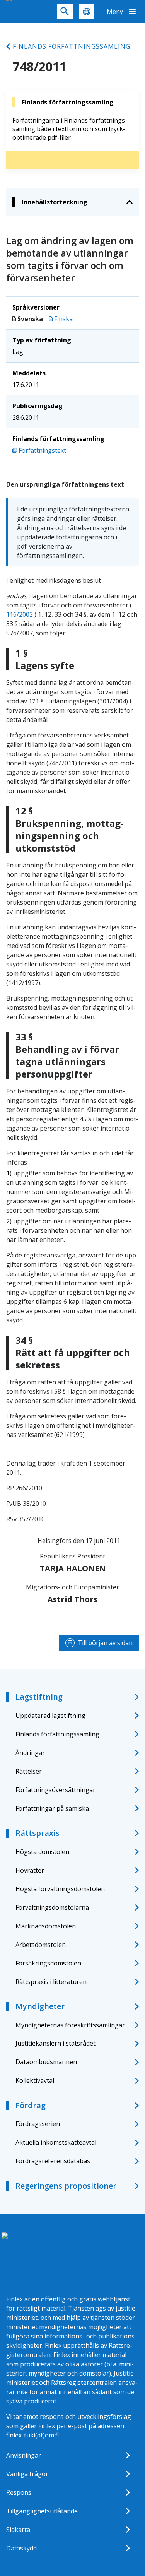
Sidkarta (18, 2530)
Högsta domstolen (42, 1852)
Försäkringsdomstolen (48, 1963)
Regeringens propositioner (66, 2186)
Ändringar (30, 1753)
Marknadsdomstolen (46, 1926)
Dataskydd (21, 2548)
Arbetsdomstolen (41, 1945)
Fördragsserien (38, 2124)
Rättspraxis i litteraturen (51, 1982)
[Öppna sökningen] (65, 12)
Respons (19, 2492)
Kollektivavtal (35, 2080)
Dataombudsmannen (46, 2062)
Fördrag (31, 2105)
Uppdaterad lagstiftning (50, 1716)
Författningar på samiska (52, 1808)
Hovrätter (30, 1870)
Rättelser (29, 1771)
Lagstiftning (39, 1697)
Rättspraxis (38, 1833)
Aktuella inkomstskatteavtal (56, 2142)
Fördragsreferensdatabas (53, 2161)
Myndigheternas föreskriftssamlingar (70, 2025)
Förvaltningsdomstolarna (52, 1907)
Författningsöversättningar (55, 1790)
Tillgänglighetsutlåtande (42, 2511)
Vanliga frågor (27, 2474)
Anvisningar (24, 2455)
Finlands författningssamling (72, 46)
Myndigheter (40, 2006)
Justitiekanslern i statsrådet (55, 2043)
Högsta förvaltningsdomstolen (60, 1889)
